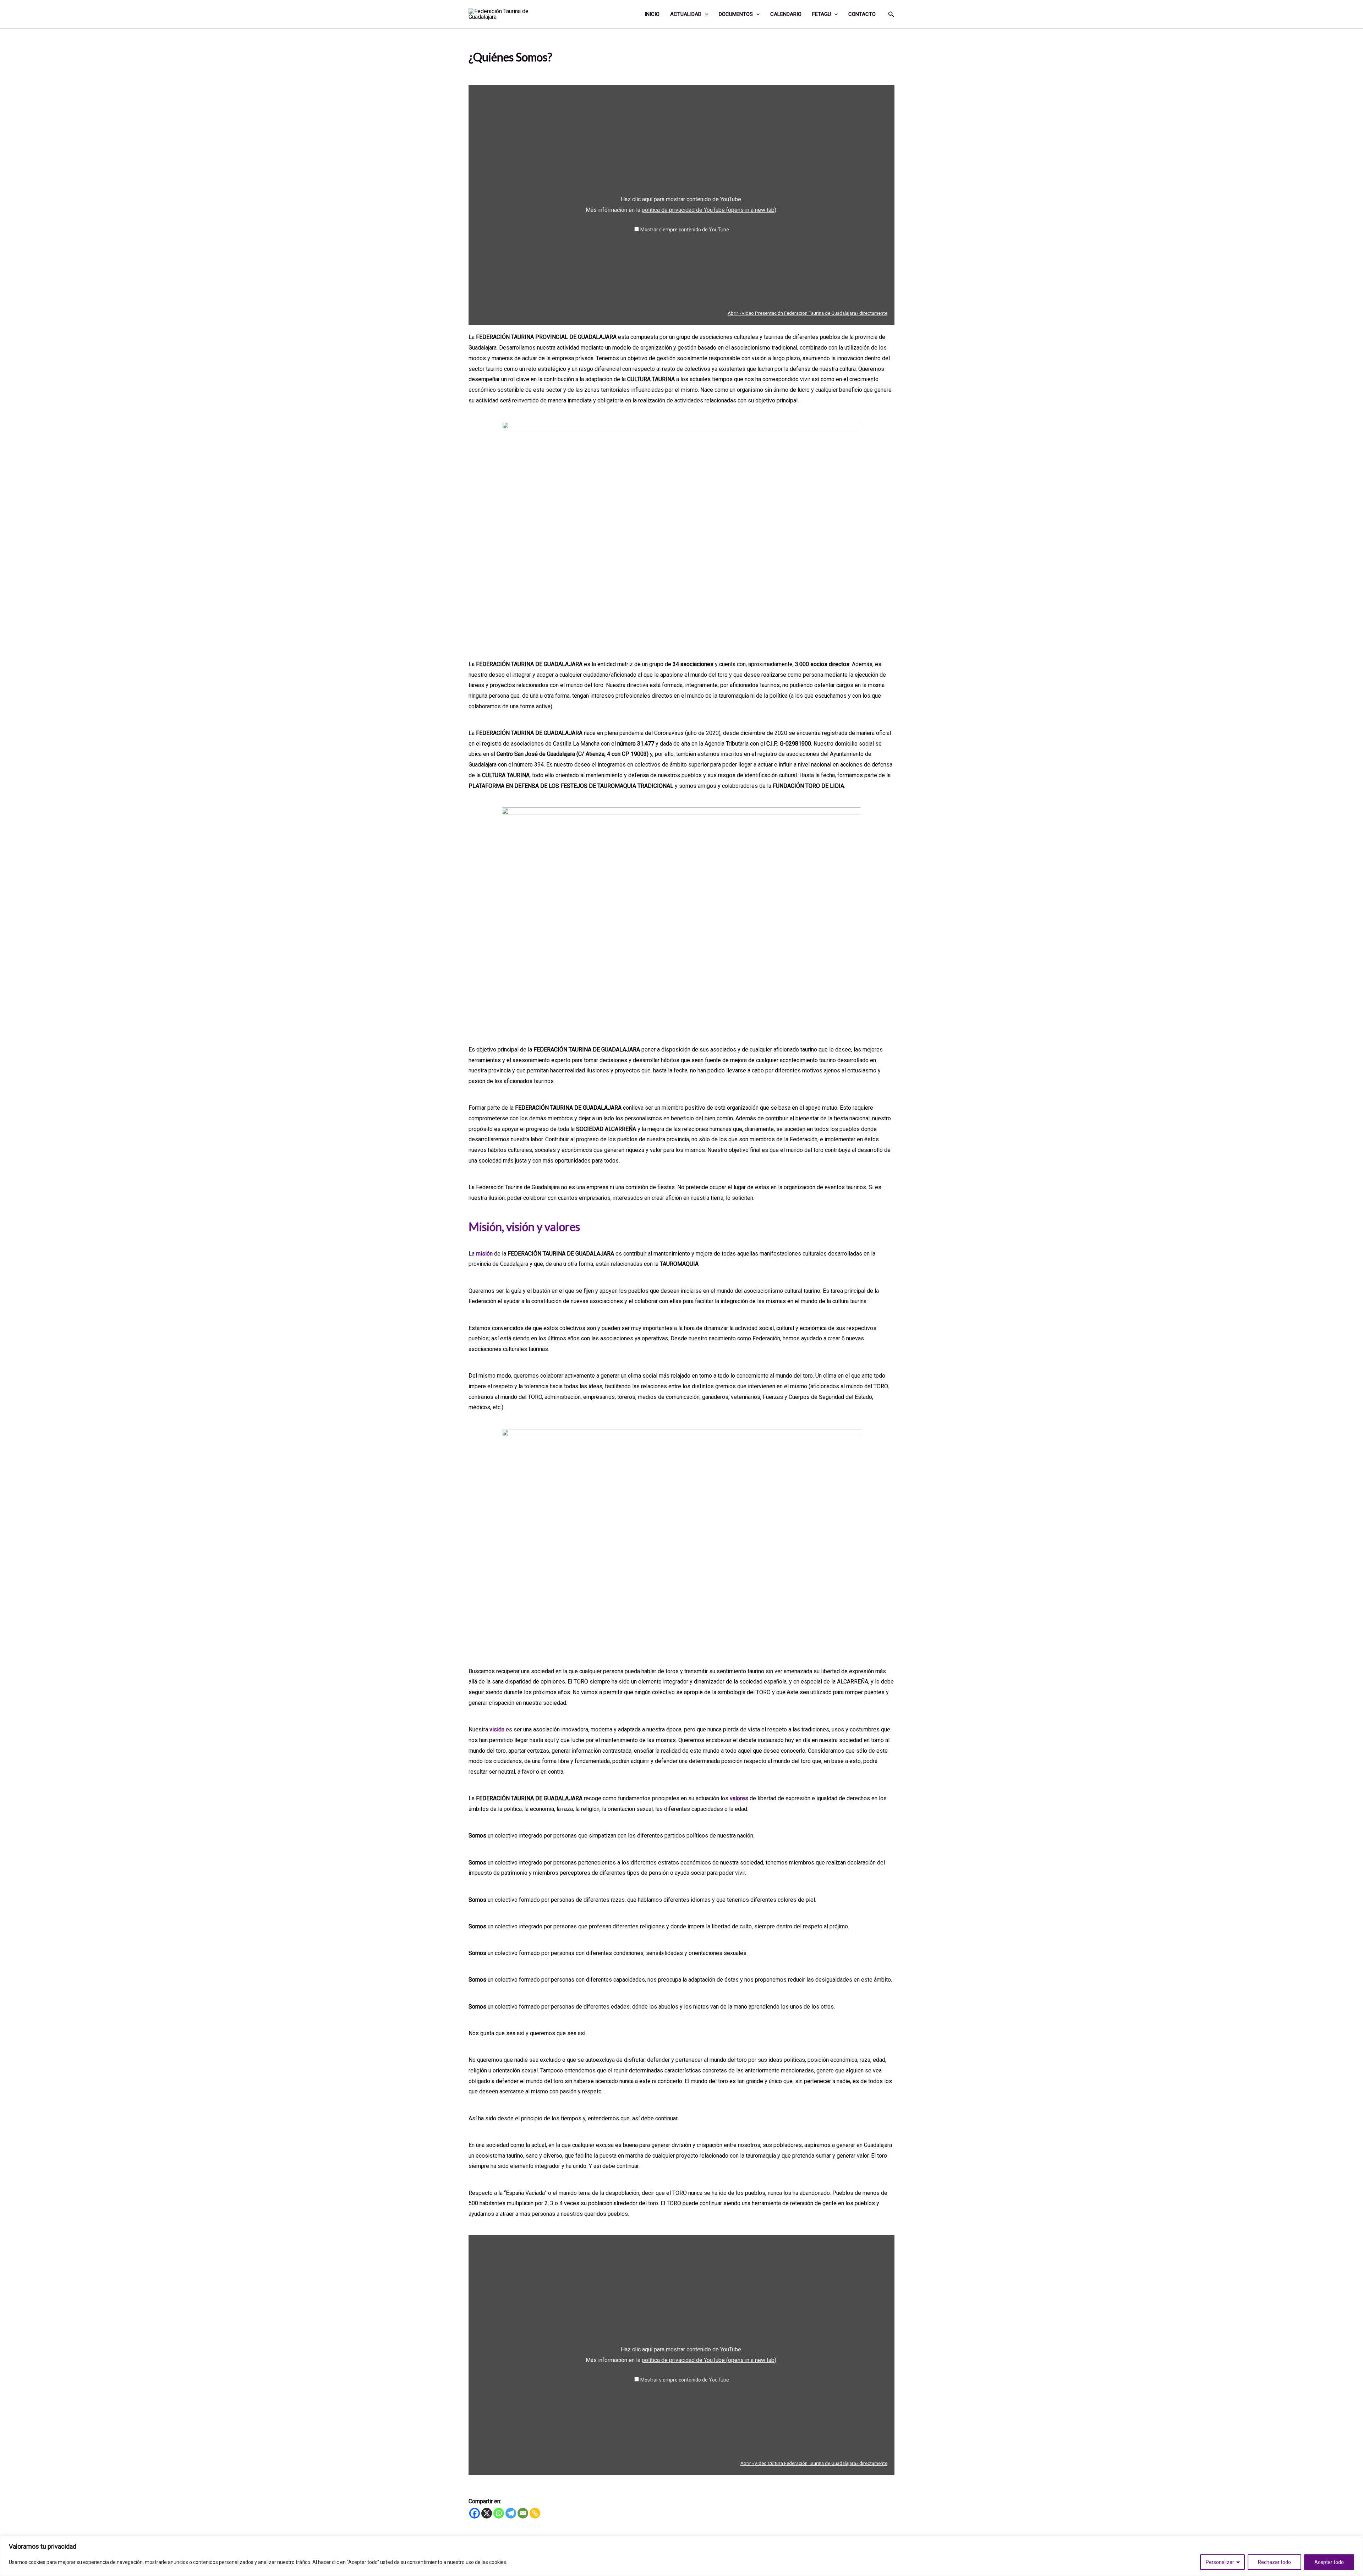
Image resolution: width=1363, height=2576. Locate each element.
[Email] (523, 2513)
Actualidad (686, 14)
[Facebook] (475, 2513)
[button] (705, 14)
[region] (681, 2556)
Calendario (786, 14)
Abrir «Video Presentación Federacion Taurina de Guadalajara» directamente (808, 313)
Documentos (736, 14)
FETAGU (822, 14)
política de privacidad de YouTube (709, 210)
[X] (487, 2513)
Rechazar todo (1274, 2562)
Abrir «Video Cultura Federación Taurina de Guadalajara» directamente (814, 2463)
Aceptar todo (1329, 2562)
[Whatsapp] (499, 2513)
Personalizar (1220, 2562)
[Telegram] (511, 2513)
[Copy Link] (535, 2513)
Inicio (652, 14)
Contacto (862, 14)
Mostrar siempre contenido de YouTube (685, 230)
